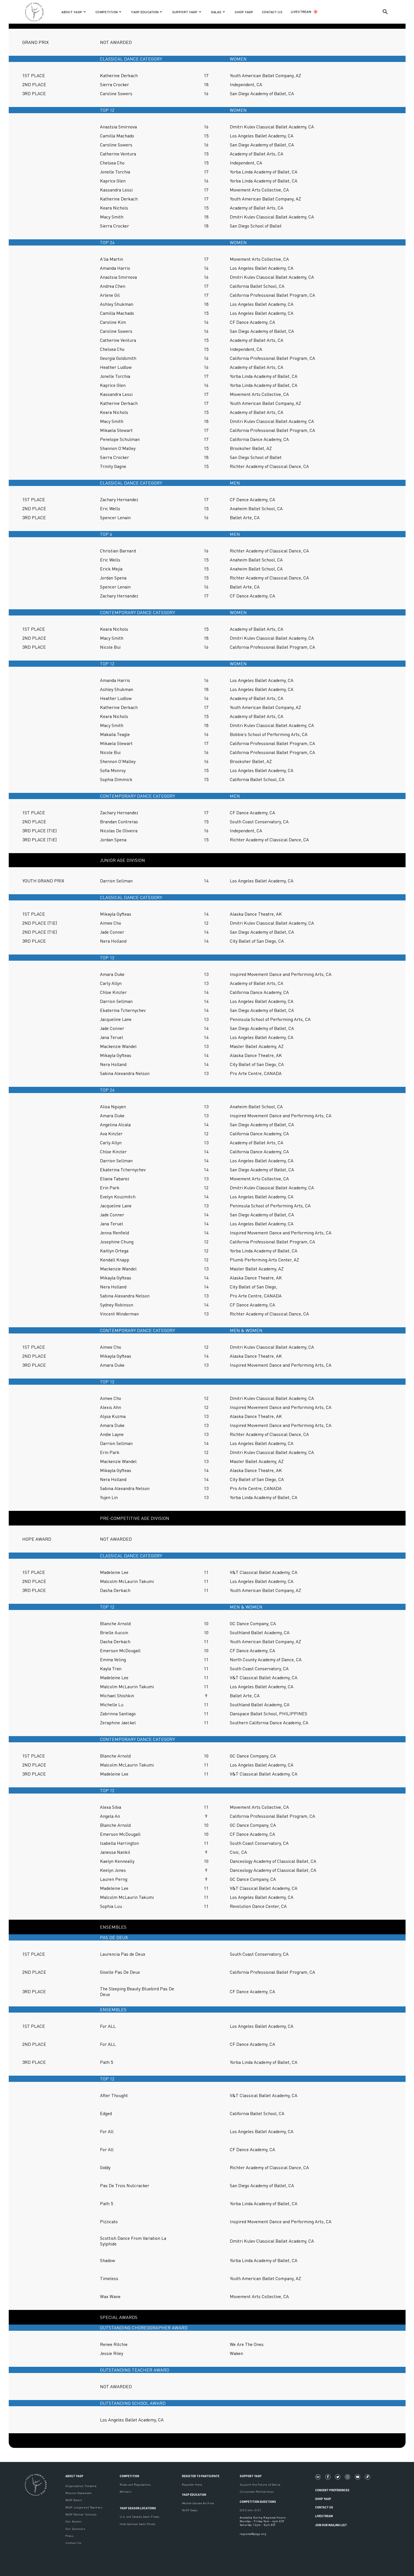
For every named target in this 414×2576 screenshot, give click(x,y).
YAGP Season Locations (138, 2508)
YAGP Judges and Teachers (84, 2507)
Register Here (192, 2484)
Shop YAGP (323, 2499)
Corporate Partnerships (257, 2491)
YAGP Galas (190, 2510)
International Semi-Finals (137, 2524)
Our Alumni (73, 2521)
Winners (125, 2491)
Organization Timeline (81, 2486)
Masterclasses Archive (198, 2503)
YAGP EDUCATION (194, 2494)
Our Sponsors (75, 2529)
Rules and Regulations (135, 2484)
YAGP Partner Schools (81, 2514)
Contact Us (73, 2543)
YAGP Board (74, 2500)
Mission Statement (78, 2493)
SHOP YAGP (244, 12)
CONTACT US (272, 12)
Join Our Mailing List (331, 2525)
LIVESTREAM (301, 12)
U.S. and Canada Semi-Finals (139, 2516)
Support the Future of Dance (260, 2484)
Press (69, 2536)
